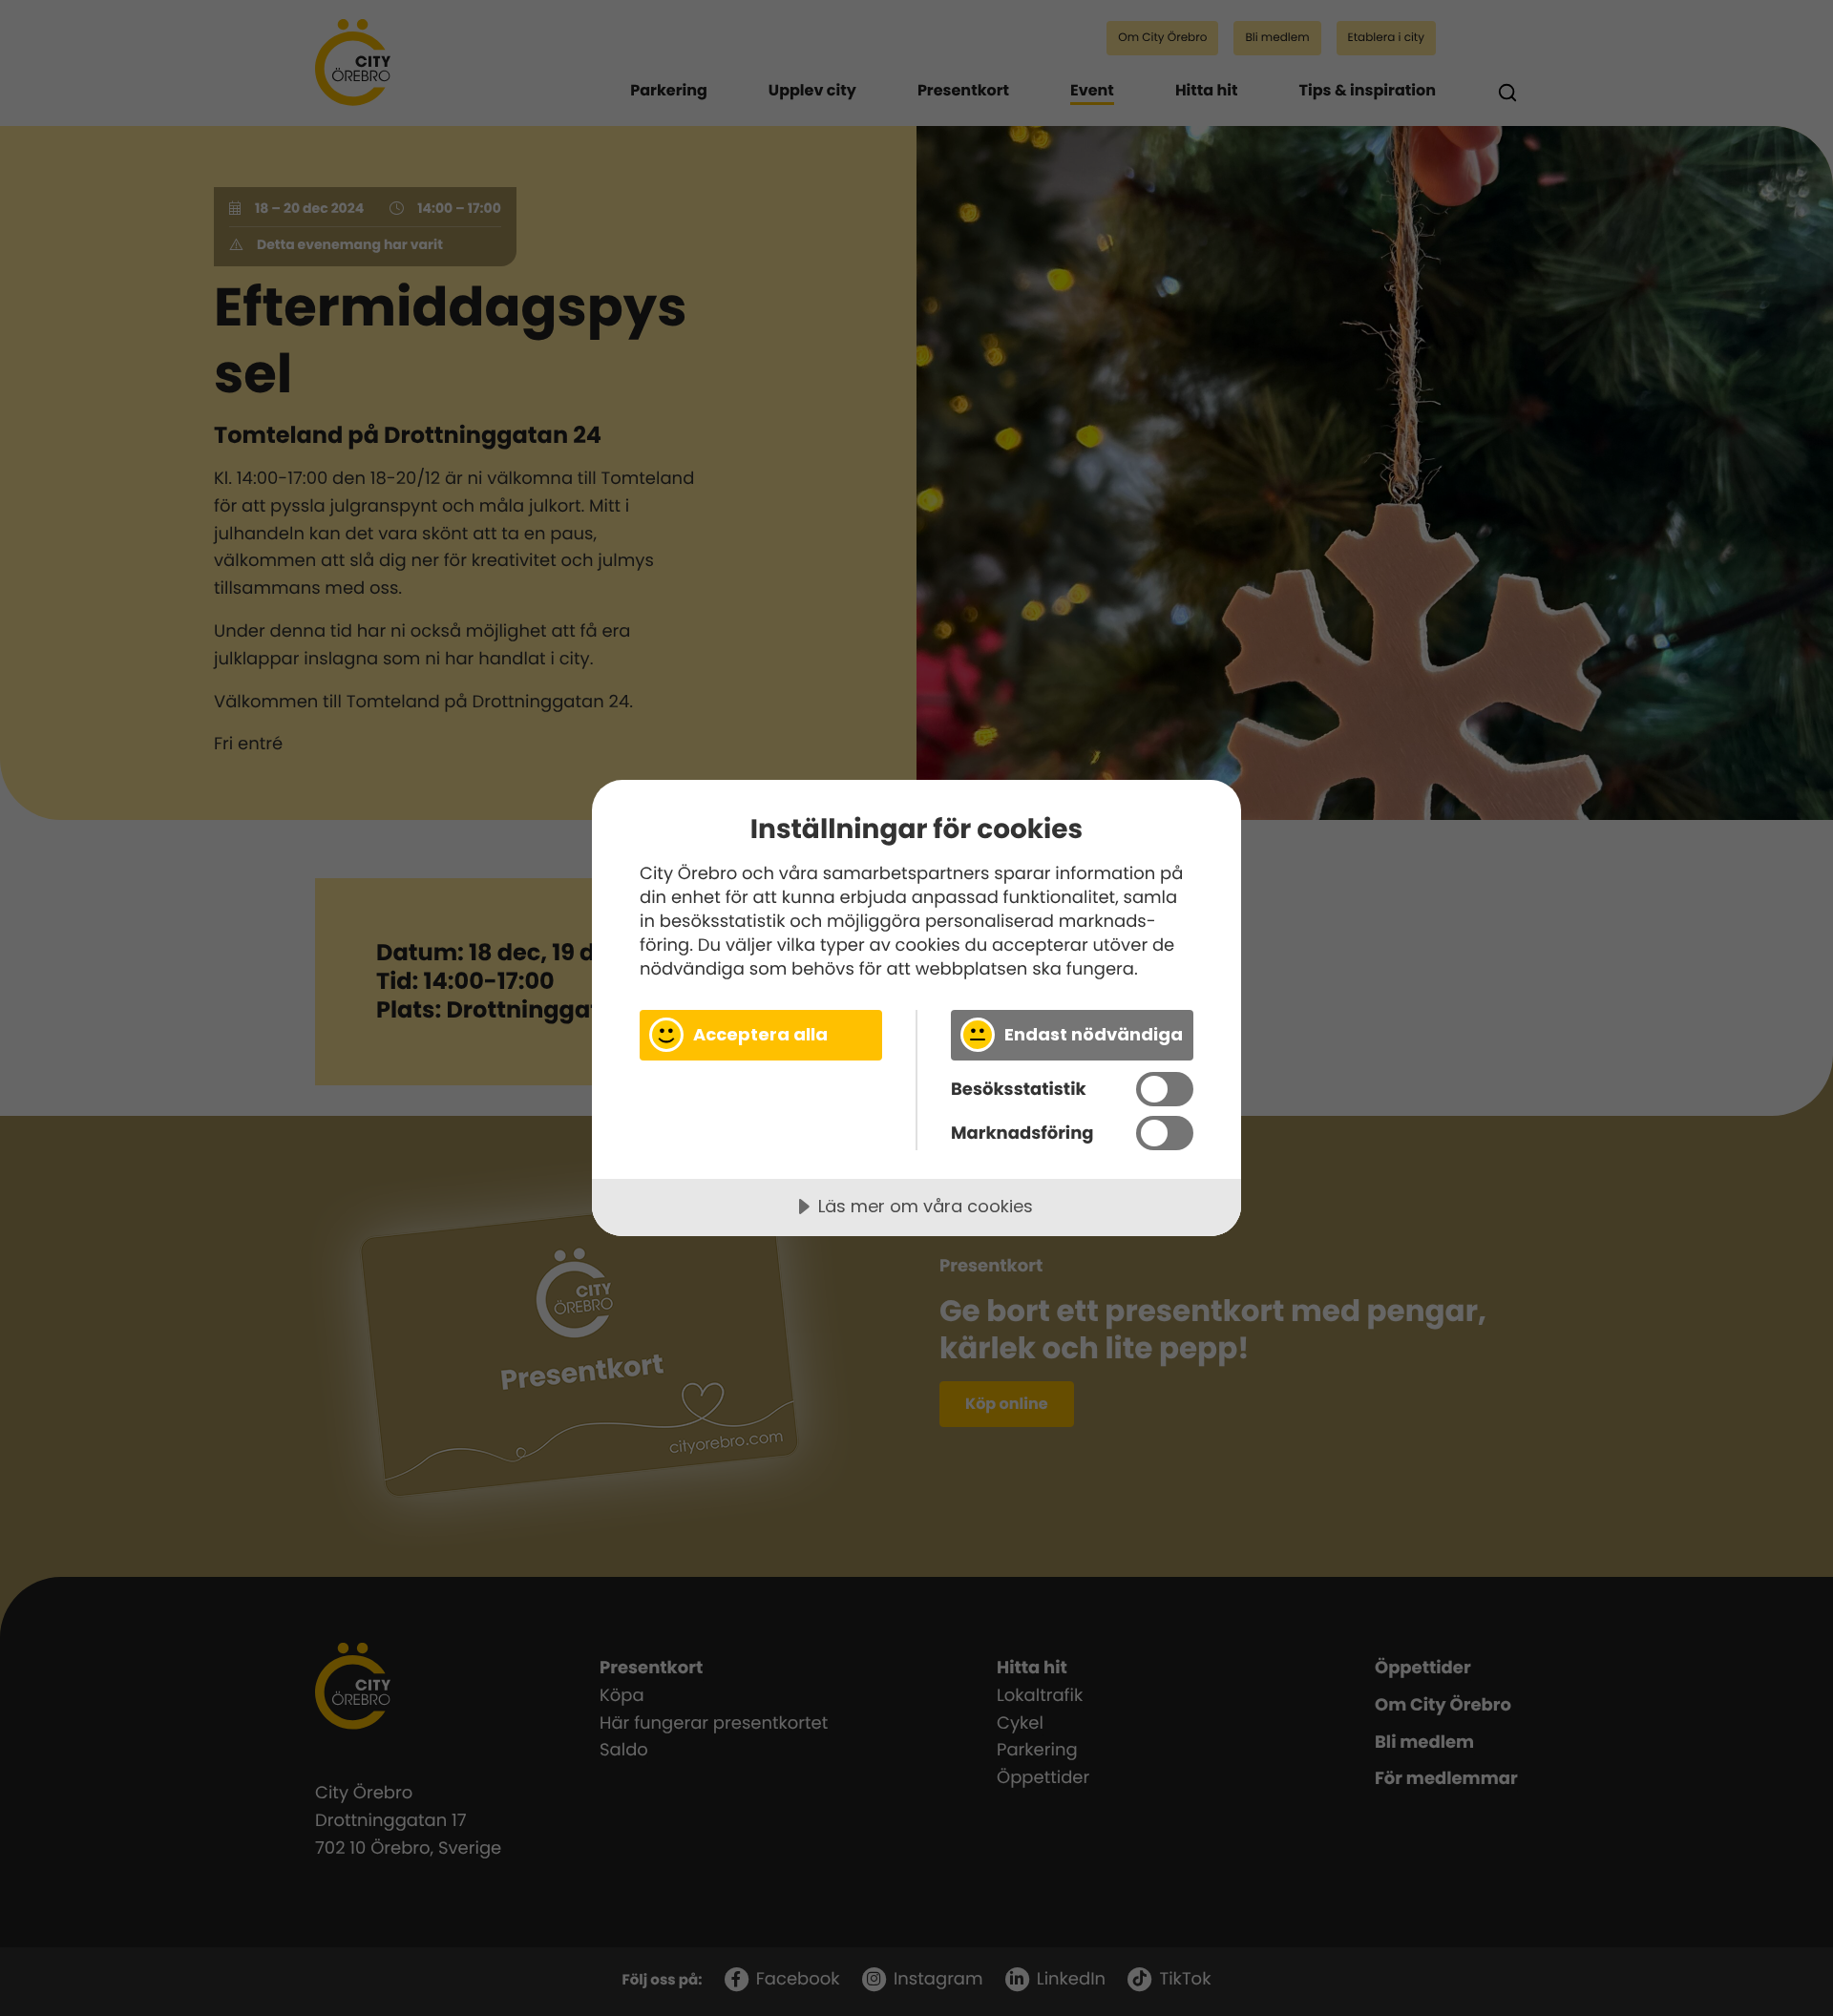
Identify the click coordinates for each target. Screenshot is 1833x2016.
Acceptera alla (760, 1034)
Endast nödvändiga (1094, 1034)
